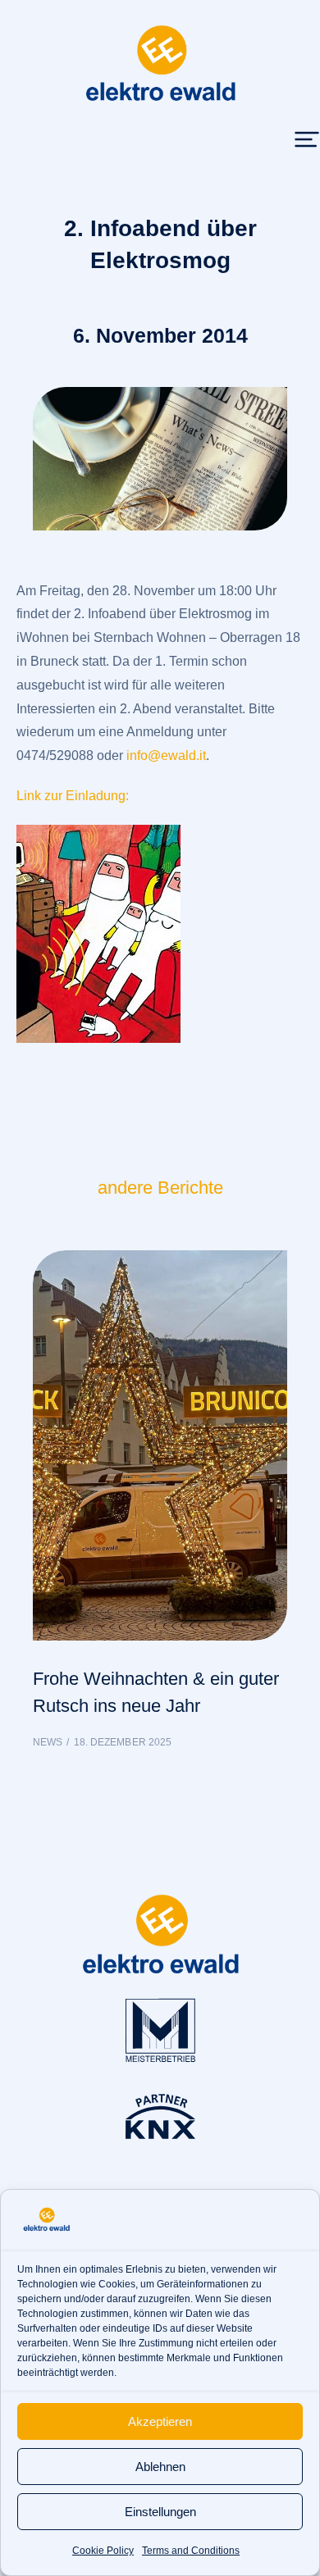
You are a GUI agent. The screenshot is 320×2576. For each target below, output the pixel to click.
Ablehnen (160, 2467)
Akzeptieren (160, 2421)
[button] (307, 139)
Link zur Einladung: (73, 796)
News (48, 1742)
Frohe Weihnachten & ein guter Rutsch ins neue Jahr (156, 1692)
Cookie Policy (103, 2551)
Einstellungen (160, 2512)
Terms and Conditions (191, 2551)
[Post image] (160, 1446)
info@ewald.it (166, 756)
